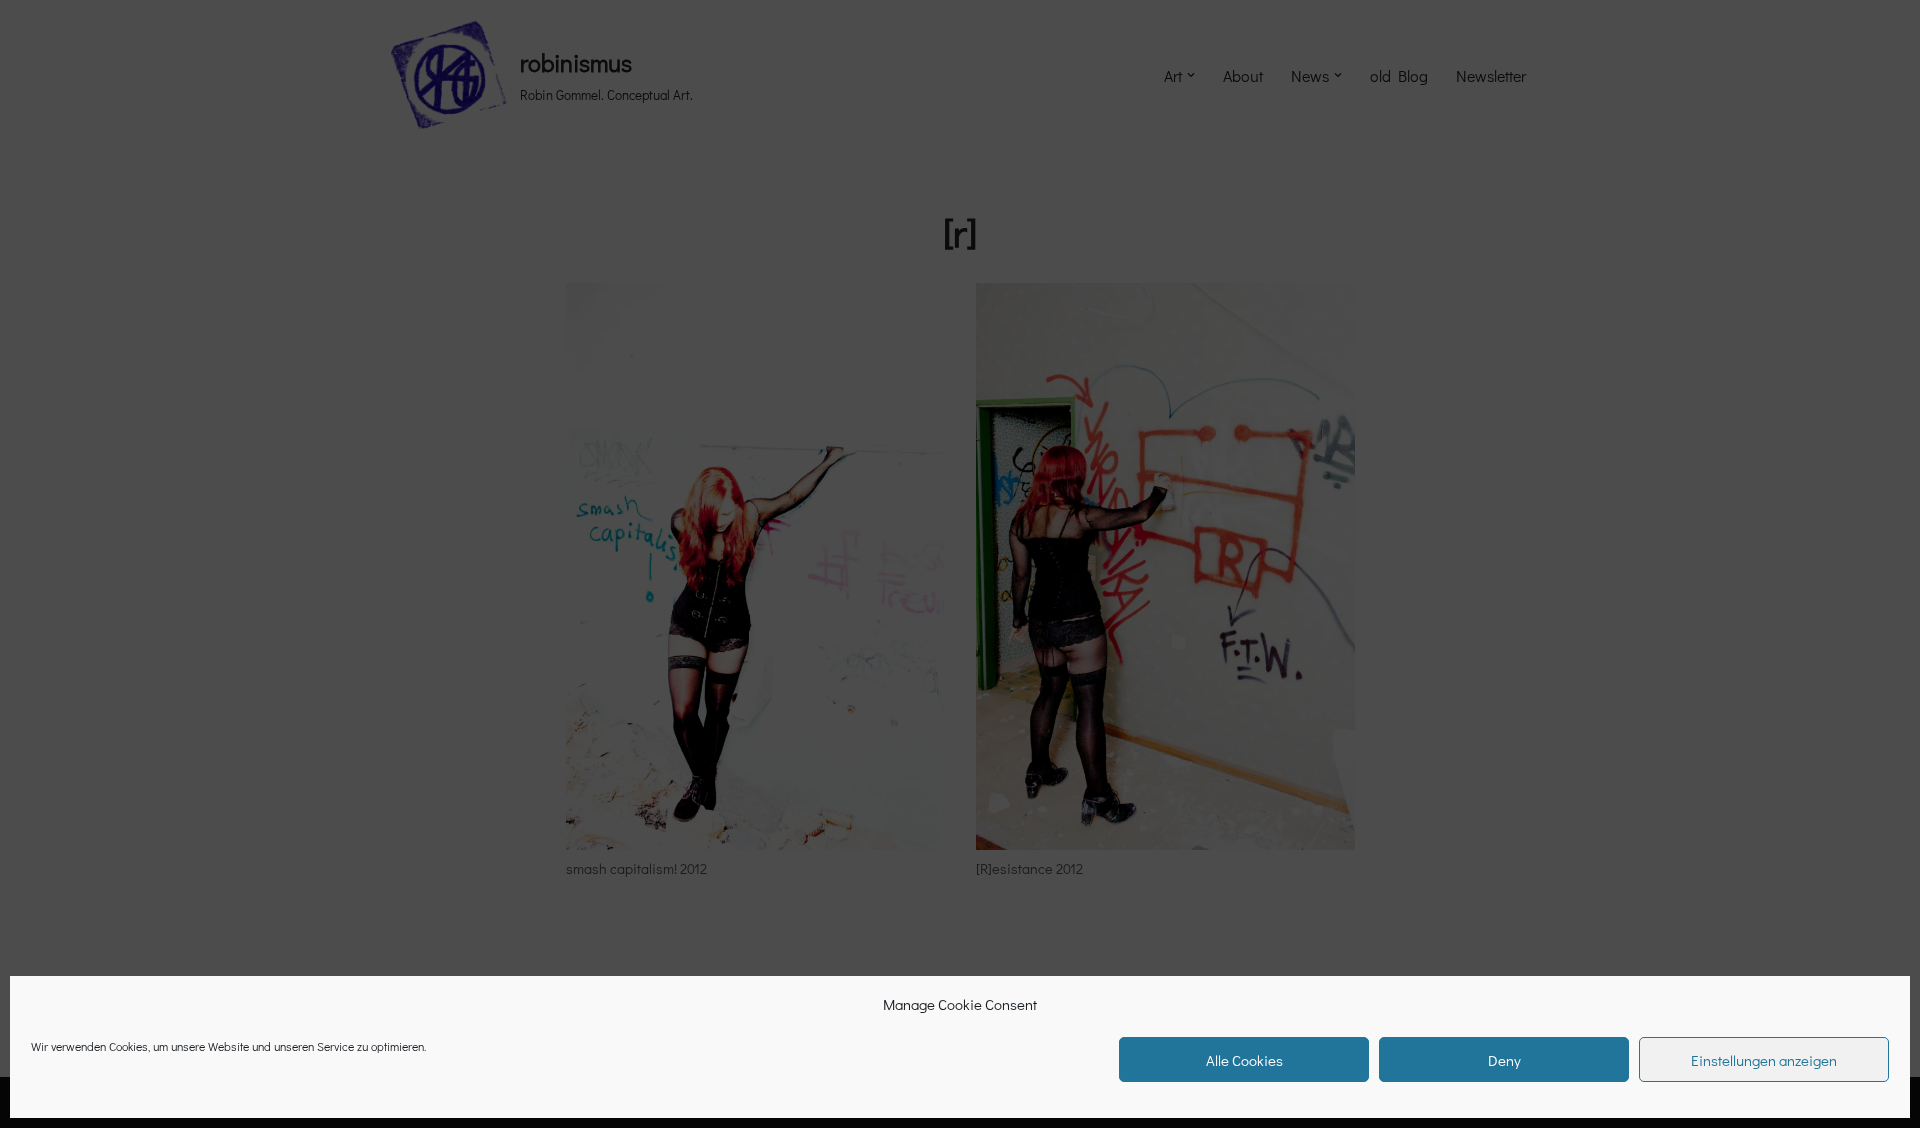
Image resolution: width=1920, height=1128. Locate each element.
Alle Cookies (1244, 1060)
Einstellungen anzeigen (1764, 1060)
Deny (1504, 1060)
